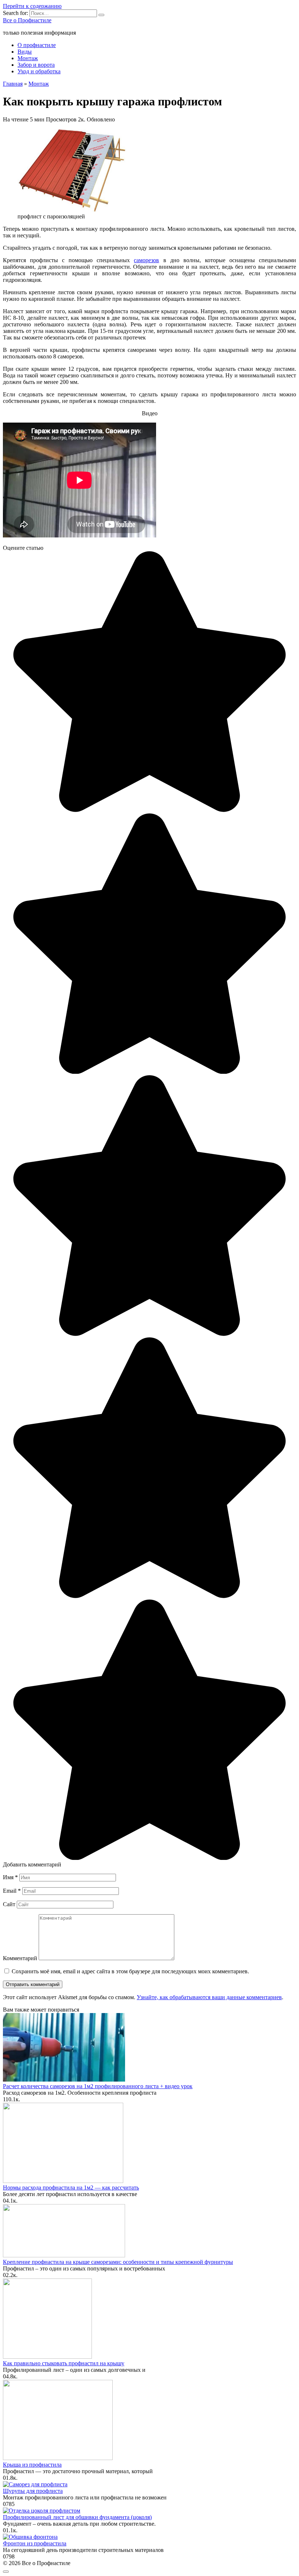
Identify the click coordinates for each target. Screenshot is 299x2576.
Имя (10, 1877)
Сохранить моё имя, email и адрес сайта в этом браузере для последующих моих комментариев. (130, 1971)
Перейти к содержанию (32, 6)
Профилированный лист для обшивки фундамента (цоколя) (77, 2517)
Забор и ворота (36, 65)
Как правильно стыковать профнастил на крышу (64, 2363)
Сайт (9, 1904)
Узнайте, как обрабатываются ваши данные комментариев (209, 1997)
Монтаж (28, 58)
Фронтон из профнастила (35, 2543)
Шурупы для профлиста (33, 2491)
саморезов (146, 260)
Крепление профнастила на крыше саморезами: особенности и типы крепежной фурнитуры (118, 2262)
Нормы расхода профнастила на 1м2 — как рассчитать (71, 2188)
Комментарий (20, 1958)
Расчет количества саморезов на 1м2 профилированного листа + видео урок (98, 2086)
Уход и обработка (39, 71)
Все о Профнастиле (27, 20)
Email (12, 1891)
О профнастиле (37, 45)
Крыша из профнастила (32, 2465)
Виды (25, 52)
